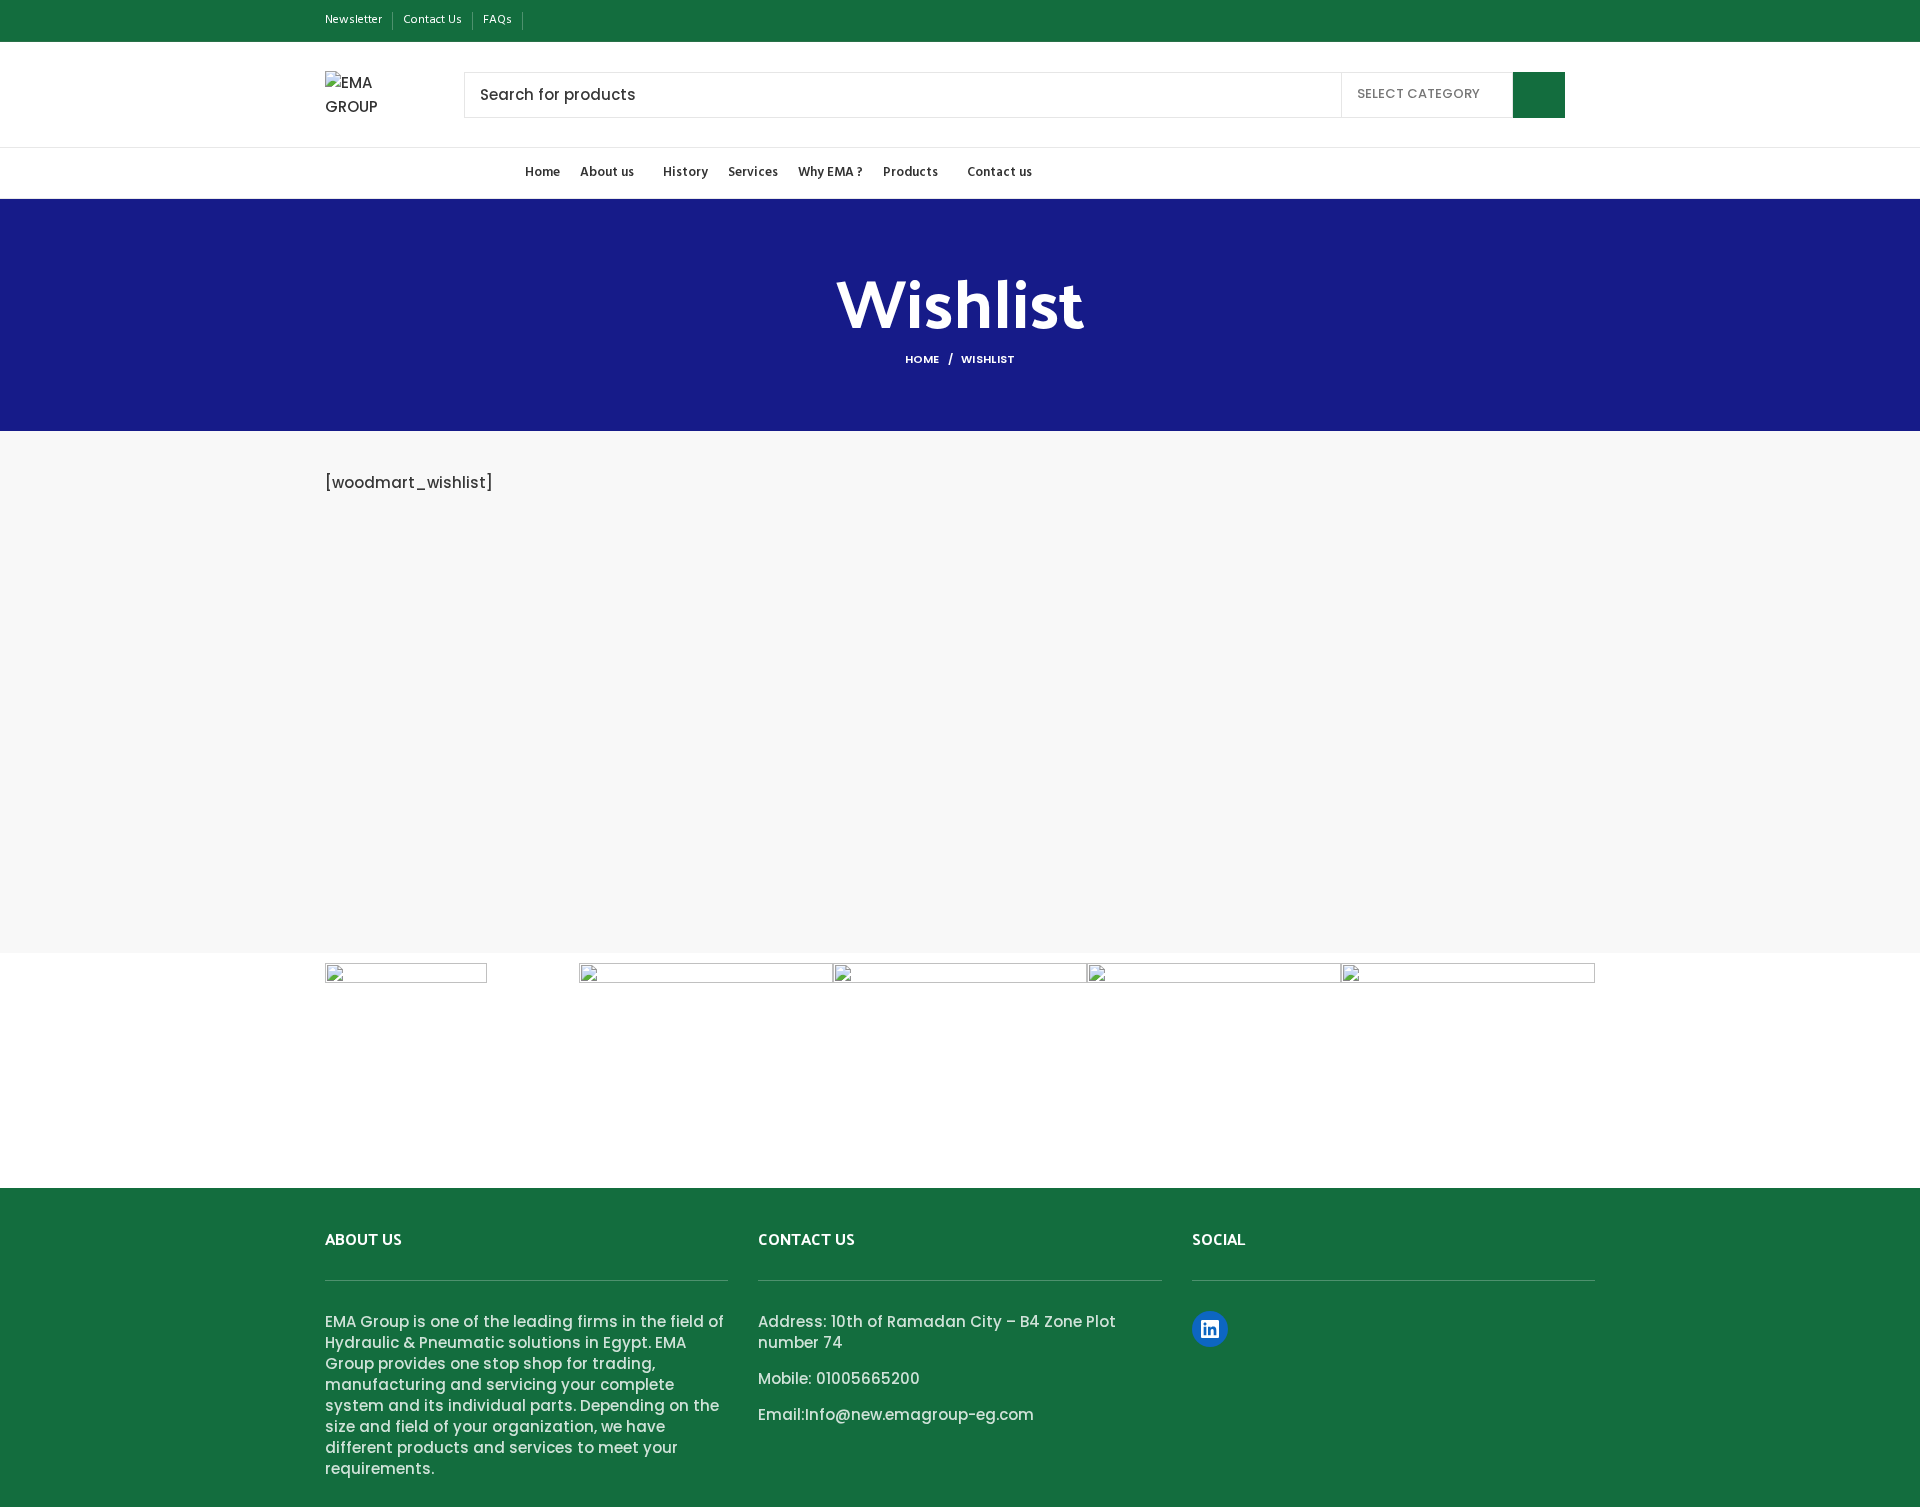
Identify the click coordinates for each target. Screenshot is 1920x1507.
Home (922, 359)
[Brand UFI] (960, 988)
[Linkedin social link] (613, 21)
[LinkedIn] (1210, 1329)
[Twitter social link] (567, 21)
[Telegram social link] (636, 21)
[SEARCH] (1539, 95)
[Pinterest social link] (590, 21)
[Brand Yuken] (406, 995)
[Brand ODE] (1468, 1048)
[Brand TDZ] (1214, 988)
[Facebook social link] (544, 21)
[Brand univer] (706, 988)
